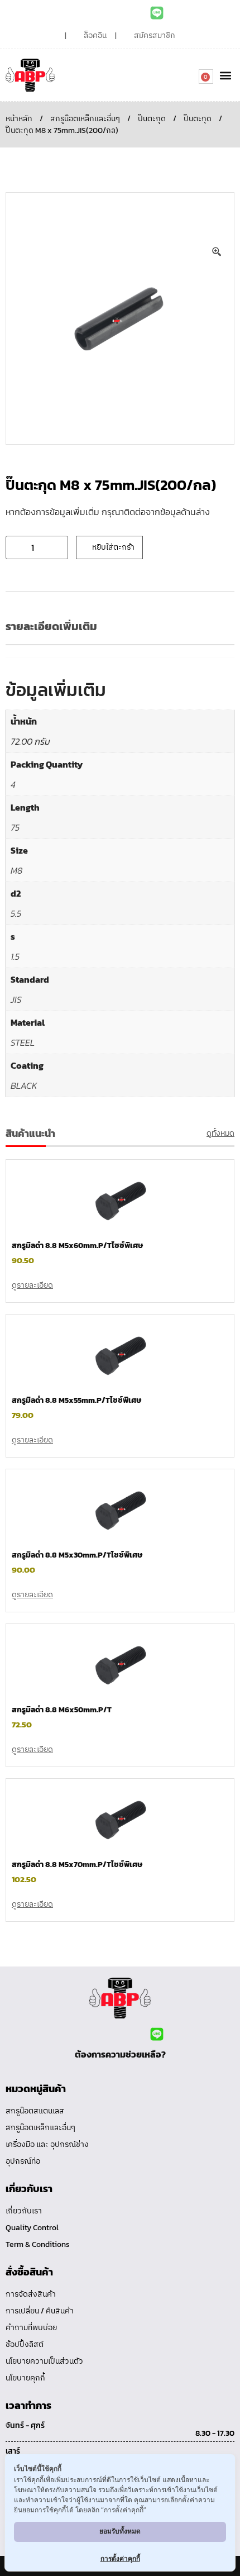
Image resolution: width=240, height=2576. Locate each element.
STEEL (23, 1042)
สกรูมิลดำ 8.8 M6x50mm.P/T (62, 1710)
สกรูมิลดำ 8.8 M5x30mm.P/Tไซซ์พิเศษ (77, 1555)
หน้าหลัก (19, 119)
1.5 (15, 956)
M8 (16, 870)
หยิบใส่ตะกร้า (113, 547)
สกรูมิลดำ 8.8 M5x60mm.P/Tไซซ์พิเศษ (77, 1246)
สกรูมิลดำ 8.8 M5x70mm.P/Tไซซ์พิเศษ (77, 1865)
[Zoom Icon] (217, 252)
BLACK (24, 1085)
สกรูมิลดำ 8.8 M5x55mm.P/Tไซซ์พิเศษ (76, 1400)
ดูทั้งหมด (220, 1133)
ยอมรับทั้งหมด (120, 2531)
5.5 (16, 913)
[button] (225, 75)
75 (15, 827)
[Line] (157, 13)
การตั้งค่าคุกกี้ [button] (120, 2558)
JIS (16, 999)
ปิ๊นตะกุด (152, 119)
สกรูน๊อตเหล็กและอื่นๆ (85, 119)
